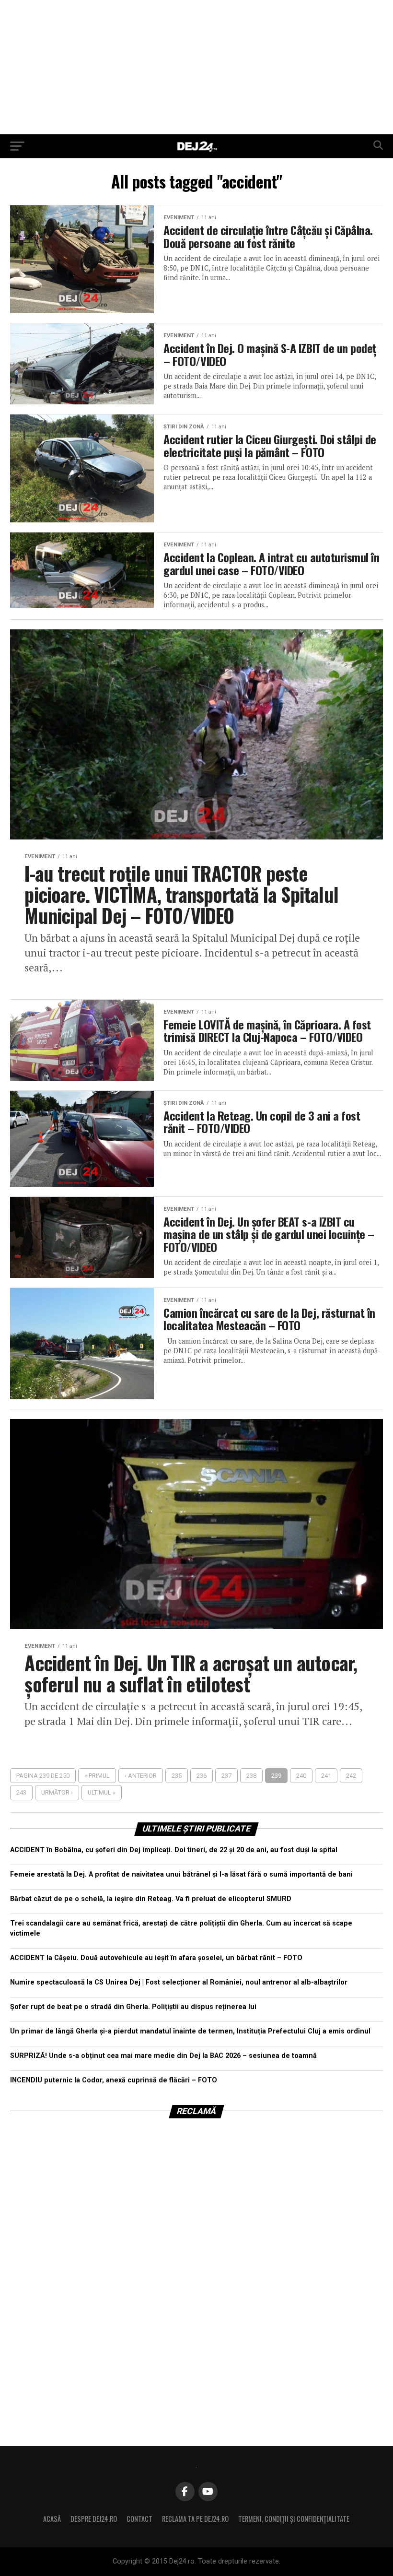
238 (251, 1776)
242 (351, 1776)
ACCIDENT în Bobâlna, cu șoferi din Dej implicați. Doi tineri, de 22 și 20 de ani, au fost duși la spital (174, 1850)
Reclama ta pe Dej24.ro (195, 2519)
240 (301, 1776)
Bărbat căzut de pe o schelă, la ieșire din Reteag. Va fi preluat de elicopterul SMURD (151, 1899)
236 (202, 1776)
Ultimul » (102, 1792)
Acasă (52, 2519)
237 (226, 1776)
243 (21, 1792)
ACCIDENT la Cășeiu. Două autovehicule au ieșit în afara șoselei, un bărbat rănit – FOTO (156, 1958)
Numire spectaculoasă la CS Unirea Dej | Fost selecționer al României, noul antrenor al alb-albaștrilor (179, 1982)
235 (177, 1776)
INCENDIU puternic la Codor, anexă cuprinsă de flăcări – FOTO (114, 2080)
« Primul (97, 1776)
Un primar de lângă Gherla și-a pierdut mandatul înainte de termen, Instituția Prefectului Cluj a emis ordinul (190, 2031)
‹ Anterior (141, 1776)
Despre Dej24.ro (94, 2519)
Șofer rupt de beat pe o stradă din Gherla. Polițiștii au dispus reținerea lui (133, 2007)
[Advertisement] (196, 67)
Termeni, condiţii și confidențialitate (294, 2519)
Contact (139, 2519)
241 (326, 1776)
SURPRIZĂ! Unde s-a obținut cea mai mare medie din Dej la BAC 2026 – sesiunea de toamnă (163, 2056)
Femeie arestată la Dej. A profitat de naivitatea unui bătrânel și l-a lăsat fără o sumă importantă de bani (181, 1874)
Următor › (57, 1792)
